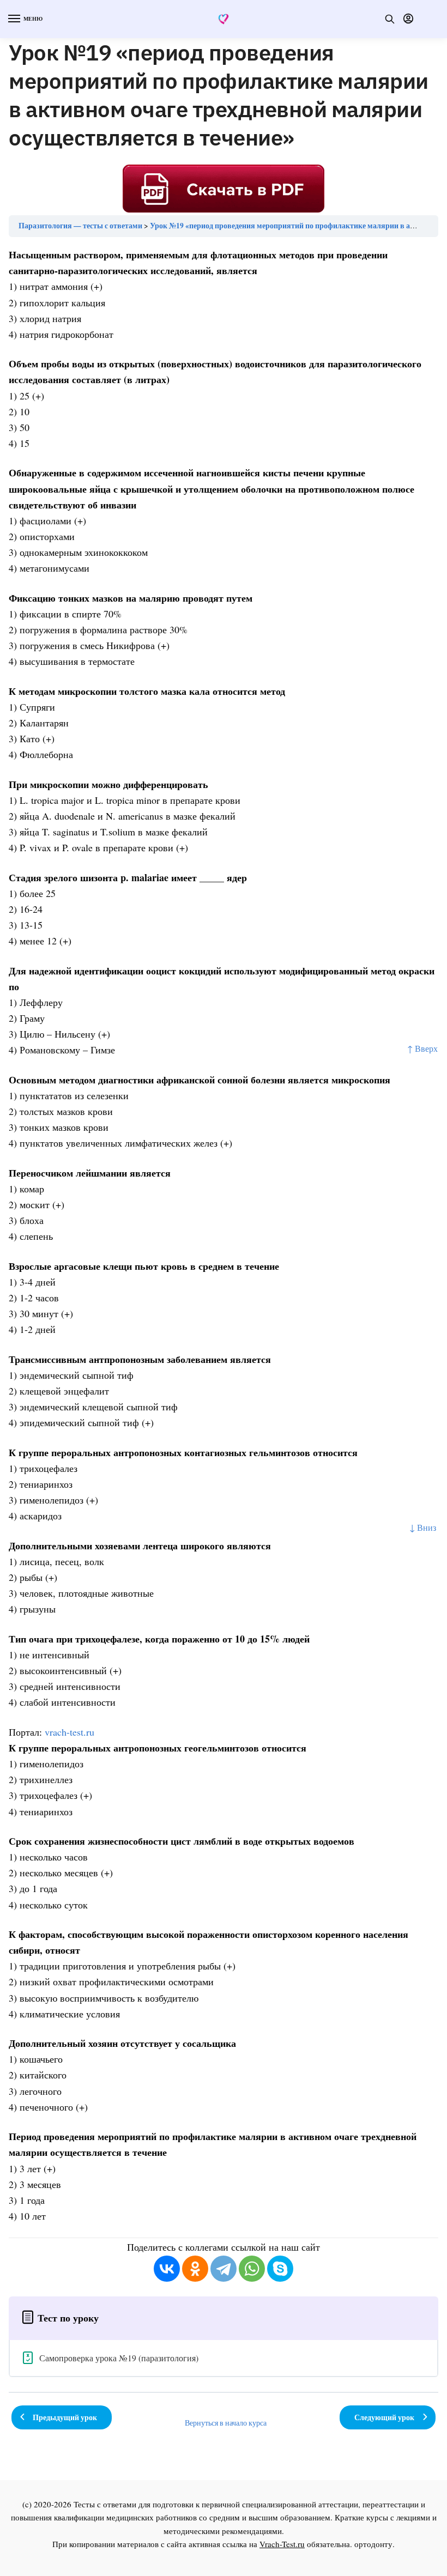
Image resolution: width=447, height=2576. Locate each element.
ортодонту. (374, 2544)
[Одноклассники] (195, 2269)
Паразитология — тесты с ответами (80, 226)
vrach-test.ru (70, 1732)
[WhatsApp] (252, 2269)
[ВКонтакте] (167, 2269)
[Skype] (280, 2269)
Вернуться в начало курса (226, 2423)
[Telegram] (224, 2269)
